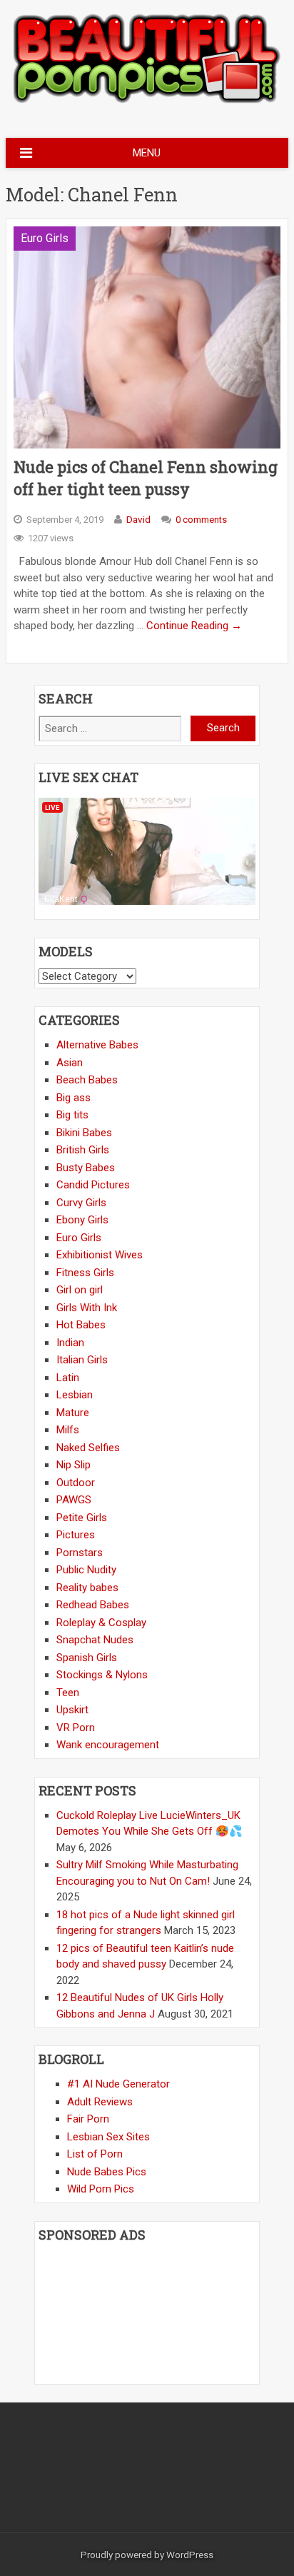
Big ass (73, 1098)
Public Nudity (86, 1570)
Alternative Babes (97, 1045)
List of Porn (95, 2154)
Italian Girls (82, 1360)
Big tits (72, 1115)
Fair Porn (88, 2119)
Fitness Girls (85, 1273)
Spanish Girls (87, 1658)
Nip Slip (73, 1465)
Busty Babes (86, 1168)
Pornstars (80, 1553)
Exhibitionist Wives (100, 1255)
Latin (68, 1378)
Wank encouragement (108, 1745)
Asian (70, 1063)
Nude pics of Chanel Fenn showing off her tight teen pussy (146, 478)
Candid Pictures (93, 1185)
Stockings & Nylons (102, 1675)
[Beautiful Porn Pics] (147, 101)
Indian (70, 1343)
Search (223, 728)
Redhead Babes (93, 1605)
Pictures (76, 1535)
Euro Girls (45, 238)
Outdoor (76, 1483)
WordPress (190, 2555)
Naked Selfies (88, 1448)
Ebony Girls (82, 1220)
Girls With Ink (87, 1308)
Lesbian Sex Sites (108, 2137)
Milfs (68, 1430)
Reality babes (87, 1588)
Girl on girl (80, 1290)
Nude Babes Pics (107, 2172)
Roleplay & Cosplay (101, 1623)
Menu (147, 153)
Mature (73, 1413)
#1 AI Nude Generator (118, 2084)
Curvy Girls (81, 1203)
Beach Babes (87, 1080)
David (138, 519)
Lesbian (75, 1395)
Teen (68, 1693)
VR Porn (76, 1728)
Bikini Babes (84, 1133)
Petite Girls (82, 1518)
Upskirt (72, 1710)
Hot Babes (81, 1325)
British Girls (83, 1150)
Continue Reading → (194, 626)
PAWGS (74, 1500)
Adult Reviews (100, 2102)
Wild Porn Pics (101, 2189)
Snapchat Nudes (95, 1640)
